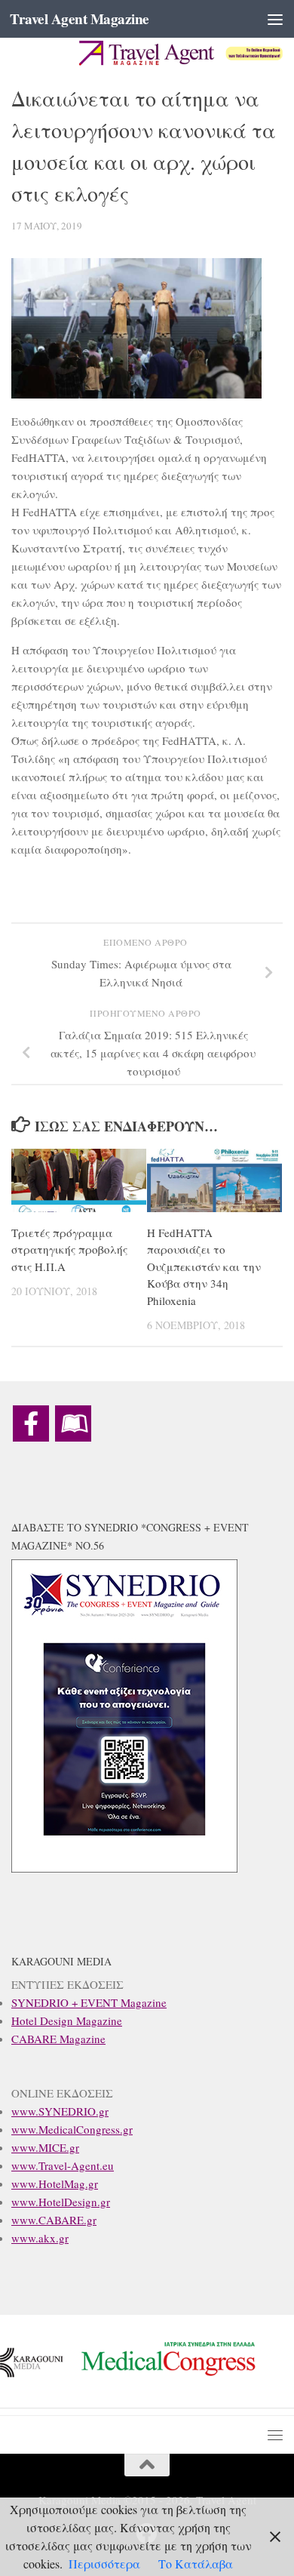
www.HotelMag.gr (55, 2184)
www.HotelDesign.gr (61, 2202)
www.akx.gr (40, 2238)
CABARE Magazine (58, 2039)
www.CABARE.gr (54, 2220)
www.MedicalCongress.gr (72, 2129)
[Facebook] (31, 1423)
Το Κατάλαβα (196, 2564)
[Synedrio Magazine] (73, 1423)
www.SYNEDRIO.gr (60, 2111)
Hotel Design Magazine (67, 2020)
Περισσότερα (104, 2564)
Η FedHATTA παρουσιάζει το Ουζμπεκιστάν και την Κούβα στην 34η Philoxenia (204, 1266)
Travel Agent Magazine (80, 19)
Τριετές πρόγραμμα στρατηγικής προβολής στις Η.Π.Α (69, 1250)
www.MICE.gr (45, 2147)
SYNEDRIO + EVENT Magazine (89, 2002)
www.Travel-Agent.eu (63, 2165)
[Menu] (275, 19)
